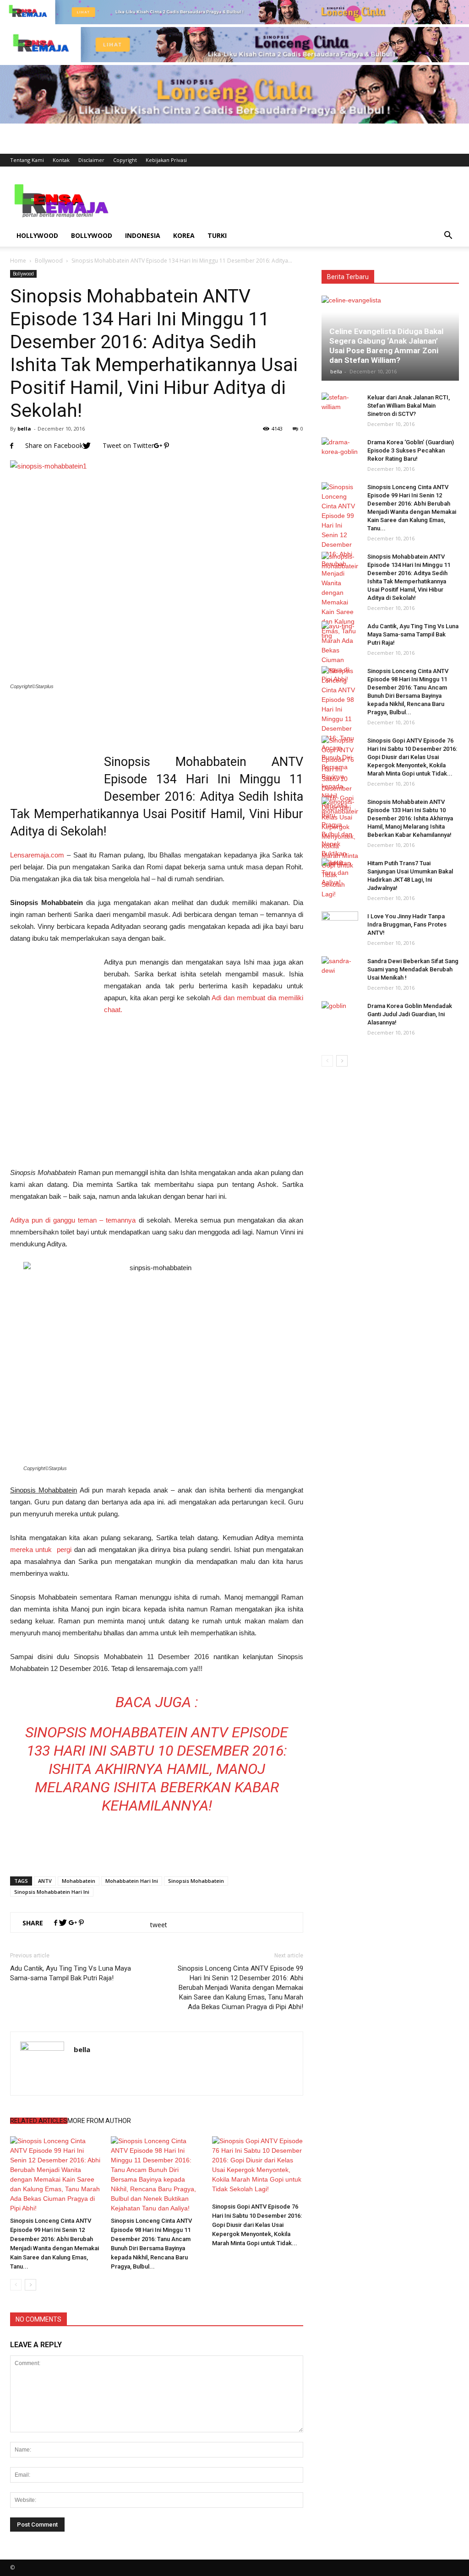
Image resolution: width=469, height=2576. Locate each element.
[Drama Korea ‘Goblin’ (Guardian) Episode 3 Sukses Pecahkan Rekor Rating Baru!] (340, 451)
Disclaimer (91, 160)
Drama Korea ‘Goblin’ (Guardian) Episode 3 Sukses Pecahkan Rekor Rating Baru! (411, 450)
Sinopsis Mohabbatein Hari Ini (52, 1892)
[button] (448, 236)
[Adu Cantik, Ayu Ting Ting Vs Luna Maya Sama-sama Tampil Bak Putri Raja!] (340, 635)
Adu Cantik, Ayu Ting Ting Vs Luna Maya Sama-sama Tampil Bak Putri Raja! (71, 1973)
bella (24, 428)
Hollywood (37, 235)
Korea (184, 235)
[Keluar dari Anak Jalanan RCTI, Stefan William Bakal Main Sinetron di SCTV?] (340, 406)
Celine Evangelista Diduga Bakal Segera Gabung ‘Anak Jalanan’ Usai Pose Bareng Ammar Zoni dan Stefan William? (386, 346)
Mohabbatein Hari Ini (132, 1881)
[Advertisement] (292, 200)
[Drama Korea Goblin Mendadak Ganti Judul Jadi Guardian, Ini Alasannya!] (340, 1015)
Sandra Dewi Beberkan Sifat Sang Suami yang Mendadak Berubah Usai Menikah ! (413, 969)
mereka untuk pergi (41, 1549)
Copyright (125, 160)
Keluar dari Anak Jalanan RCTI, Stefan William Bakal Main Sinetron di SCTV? (409, 406)
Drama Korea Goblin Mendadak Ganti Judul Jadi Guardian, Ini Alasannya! (410, 1014)
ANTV (45, 1881)
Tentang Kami (27, 160)
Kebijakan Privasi (166, 160)
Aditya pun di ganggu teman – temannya (73, 1220)
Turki (217, 235)
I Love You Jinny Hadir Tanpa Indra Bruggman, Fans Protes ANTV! (407, 924)
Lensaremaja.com (37, 855)
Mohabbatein (79, 1881)
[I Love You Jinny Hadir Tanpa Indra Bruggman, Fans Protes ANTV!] (340, 925)
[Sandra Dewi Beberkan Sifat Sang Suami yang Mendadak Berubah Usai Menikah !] (340, 970)
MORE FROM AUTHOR (99, 2121)
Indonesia (143, 235)
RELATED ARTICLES (39, 2121)
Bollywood (92, 235)
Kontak (61, 160)
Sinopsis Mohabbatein (196, 1881)
